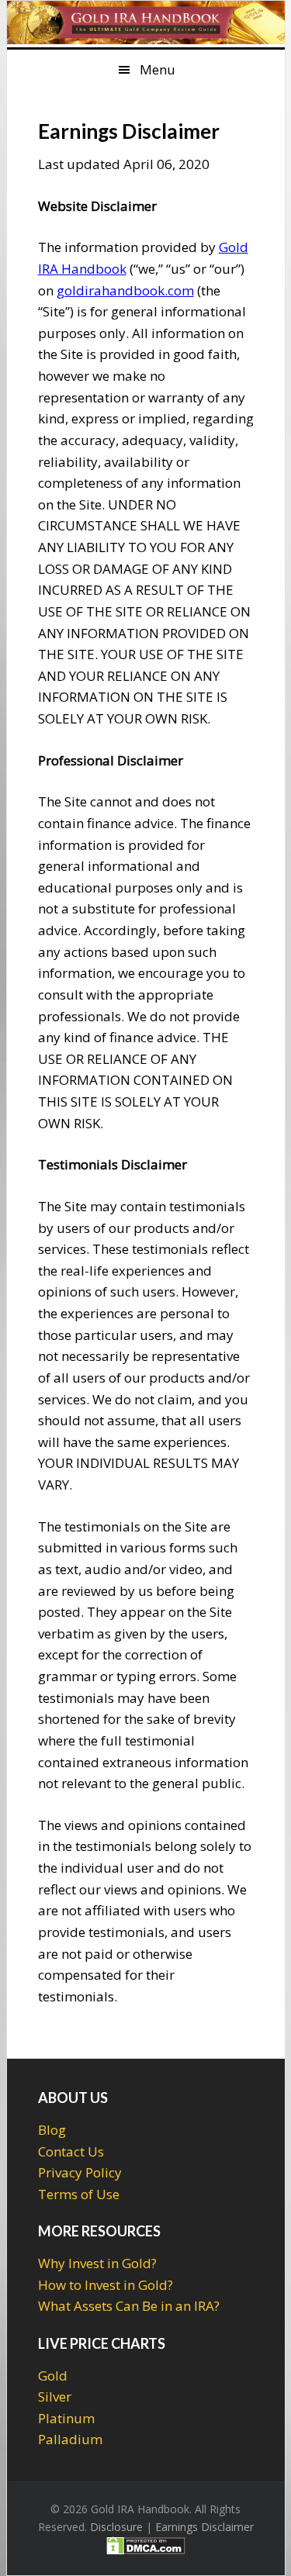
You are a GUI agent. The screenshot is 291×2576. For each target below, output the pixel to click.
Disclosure (116, 2527)
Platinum (66, 2418)
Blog (52, 2130)
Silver (55, 2396)
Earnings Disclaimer (204, 2527)
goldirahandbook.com (125, 290)
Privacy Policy (80, 2172)
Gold (53, 2376)
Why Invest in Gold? (97, 2263)
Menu (158, 69)
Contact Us (71, 2151)
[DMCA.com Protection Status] (146, 2548)
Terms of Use (79, 2194)
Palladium (70, 2439)
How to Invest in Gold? (106, 2285)
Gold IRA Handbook (146, 24)
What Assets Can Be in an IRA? (129, 2306)
